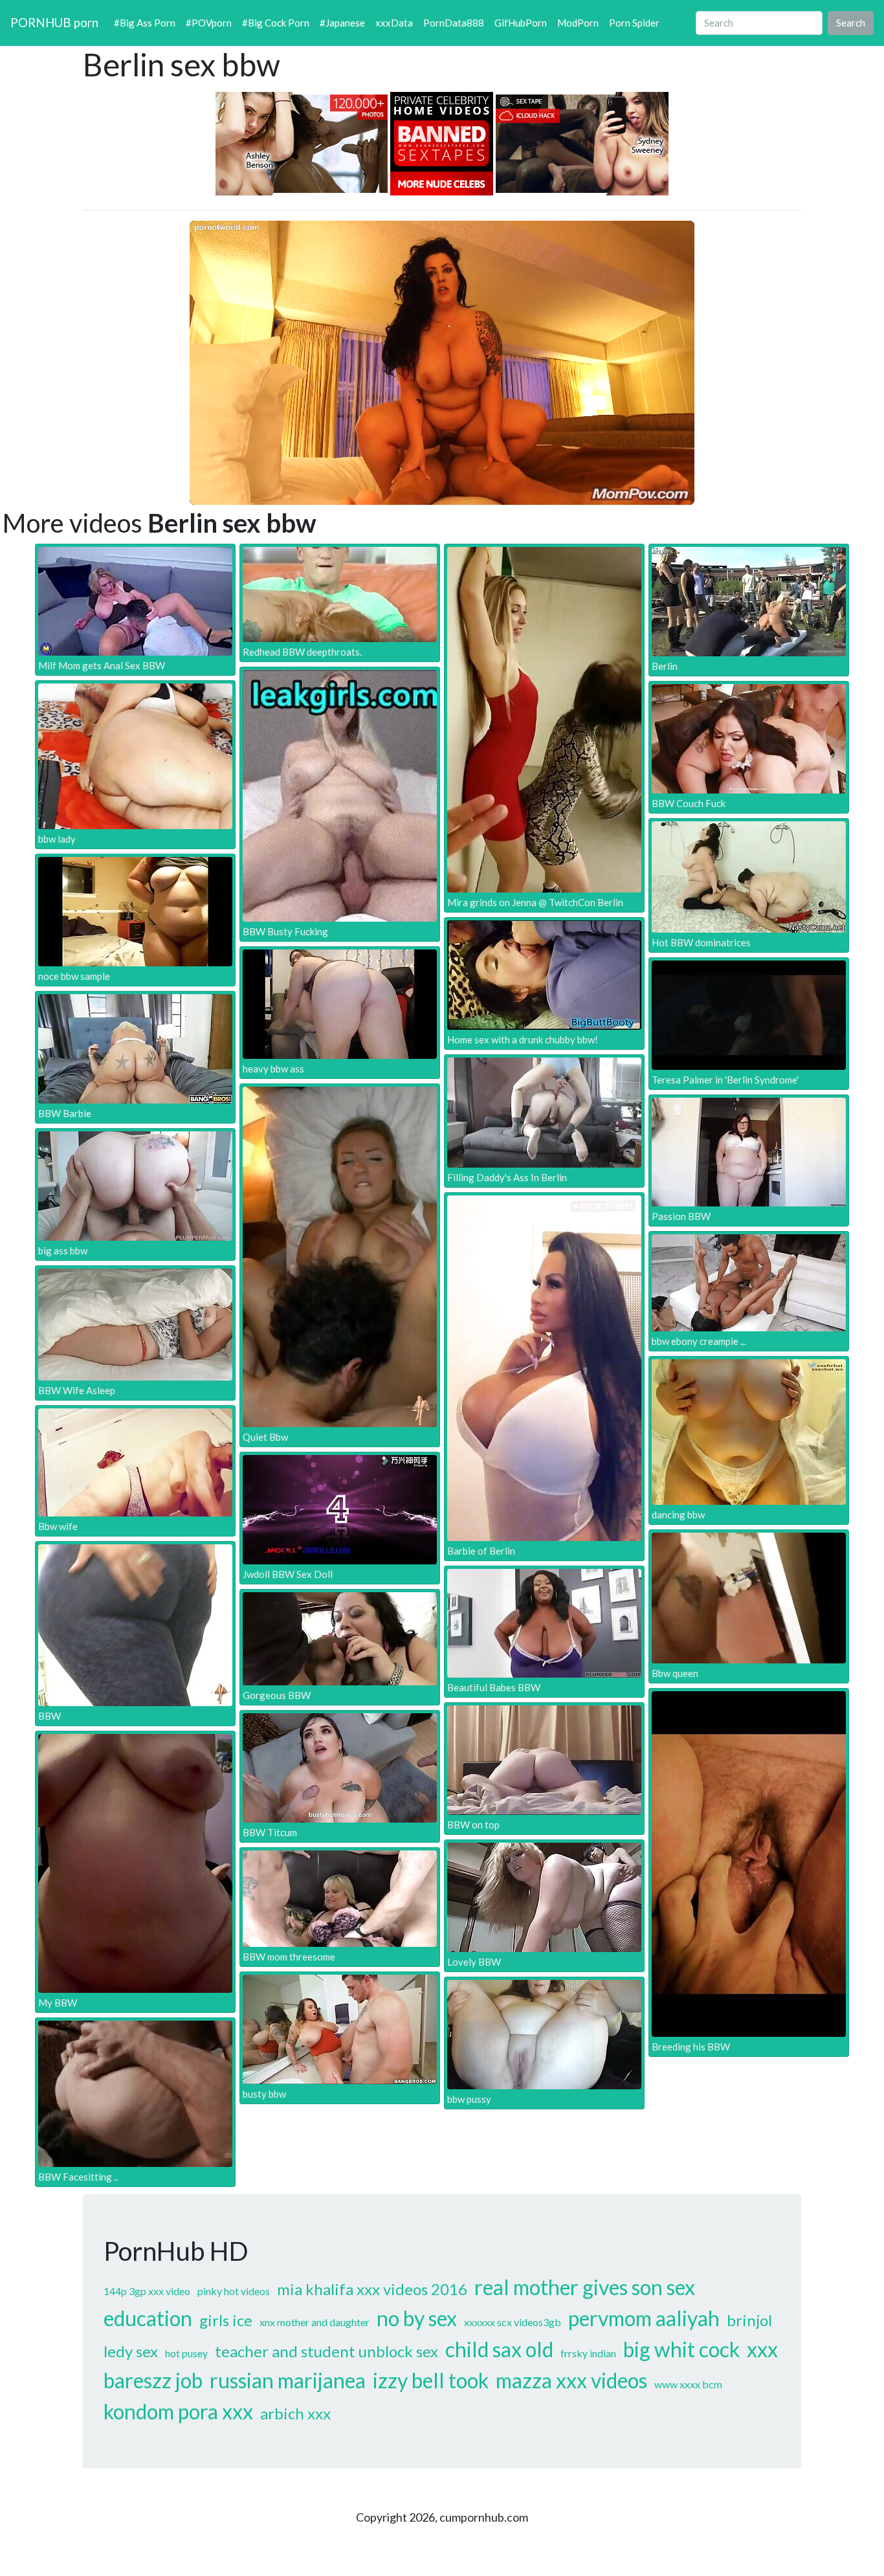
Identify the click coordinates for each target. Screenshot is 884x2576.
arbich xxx (295, 2413)
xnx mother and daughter (315, 2322)
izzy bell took (431, 2380)
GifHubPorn (521, 23)
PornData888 (454, 23)
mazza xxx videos (571, 2380)
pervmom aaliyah (644, 2318)
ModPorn (578, 23)
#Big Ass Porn (145, 23)
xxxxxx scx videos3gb (513, 2322)
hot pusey (186, 2353)
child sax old (499, 2349)
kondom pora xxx (178, 2411)
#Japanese (342, 23)
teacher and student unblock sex (326, 2351)
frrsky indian (588, 2353)
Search (851, 23)
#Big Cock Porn (276, 23)
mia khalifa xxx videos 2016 (372, 2289)
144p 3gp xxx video (147, 2291)
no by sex (417, 2318)
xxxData (394, 23)
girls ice (226, 2320)
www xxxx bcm (688, 2384)
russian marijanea (288, 2380)
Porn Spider (634, 23)
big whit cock (681, 2349)
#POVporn (209, 23)
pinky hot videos (234, 2291)
